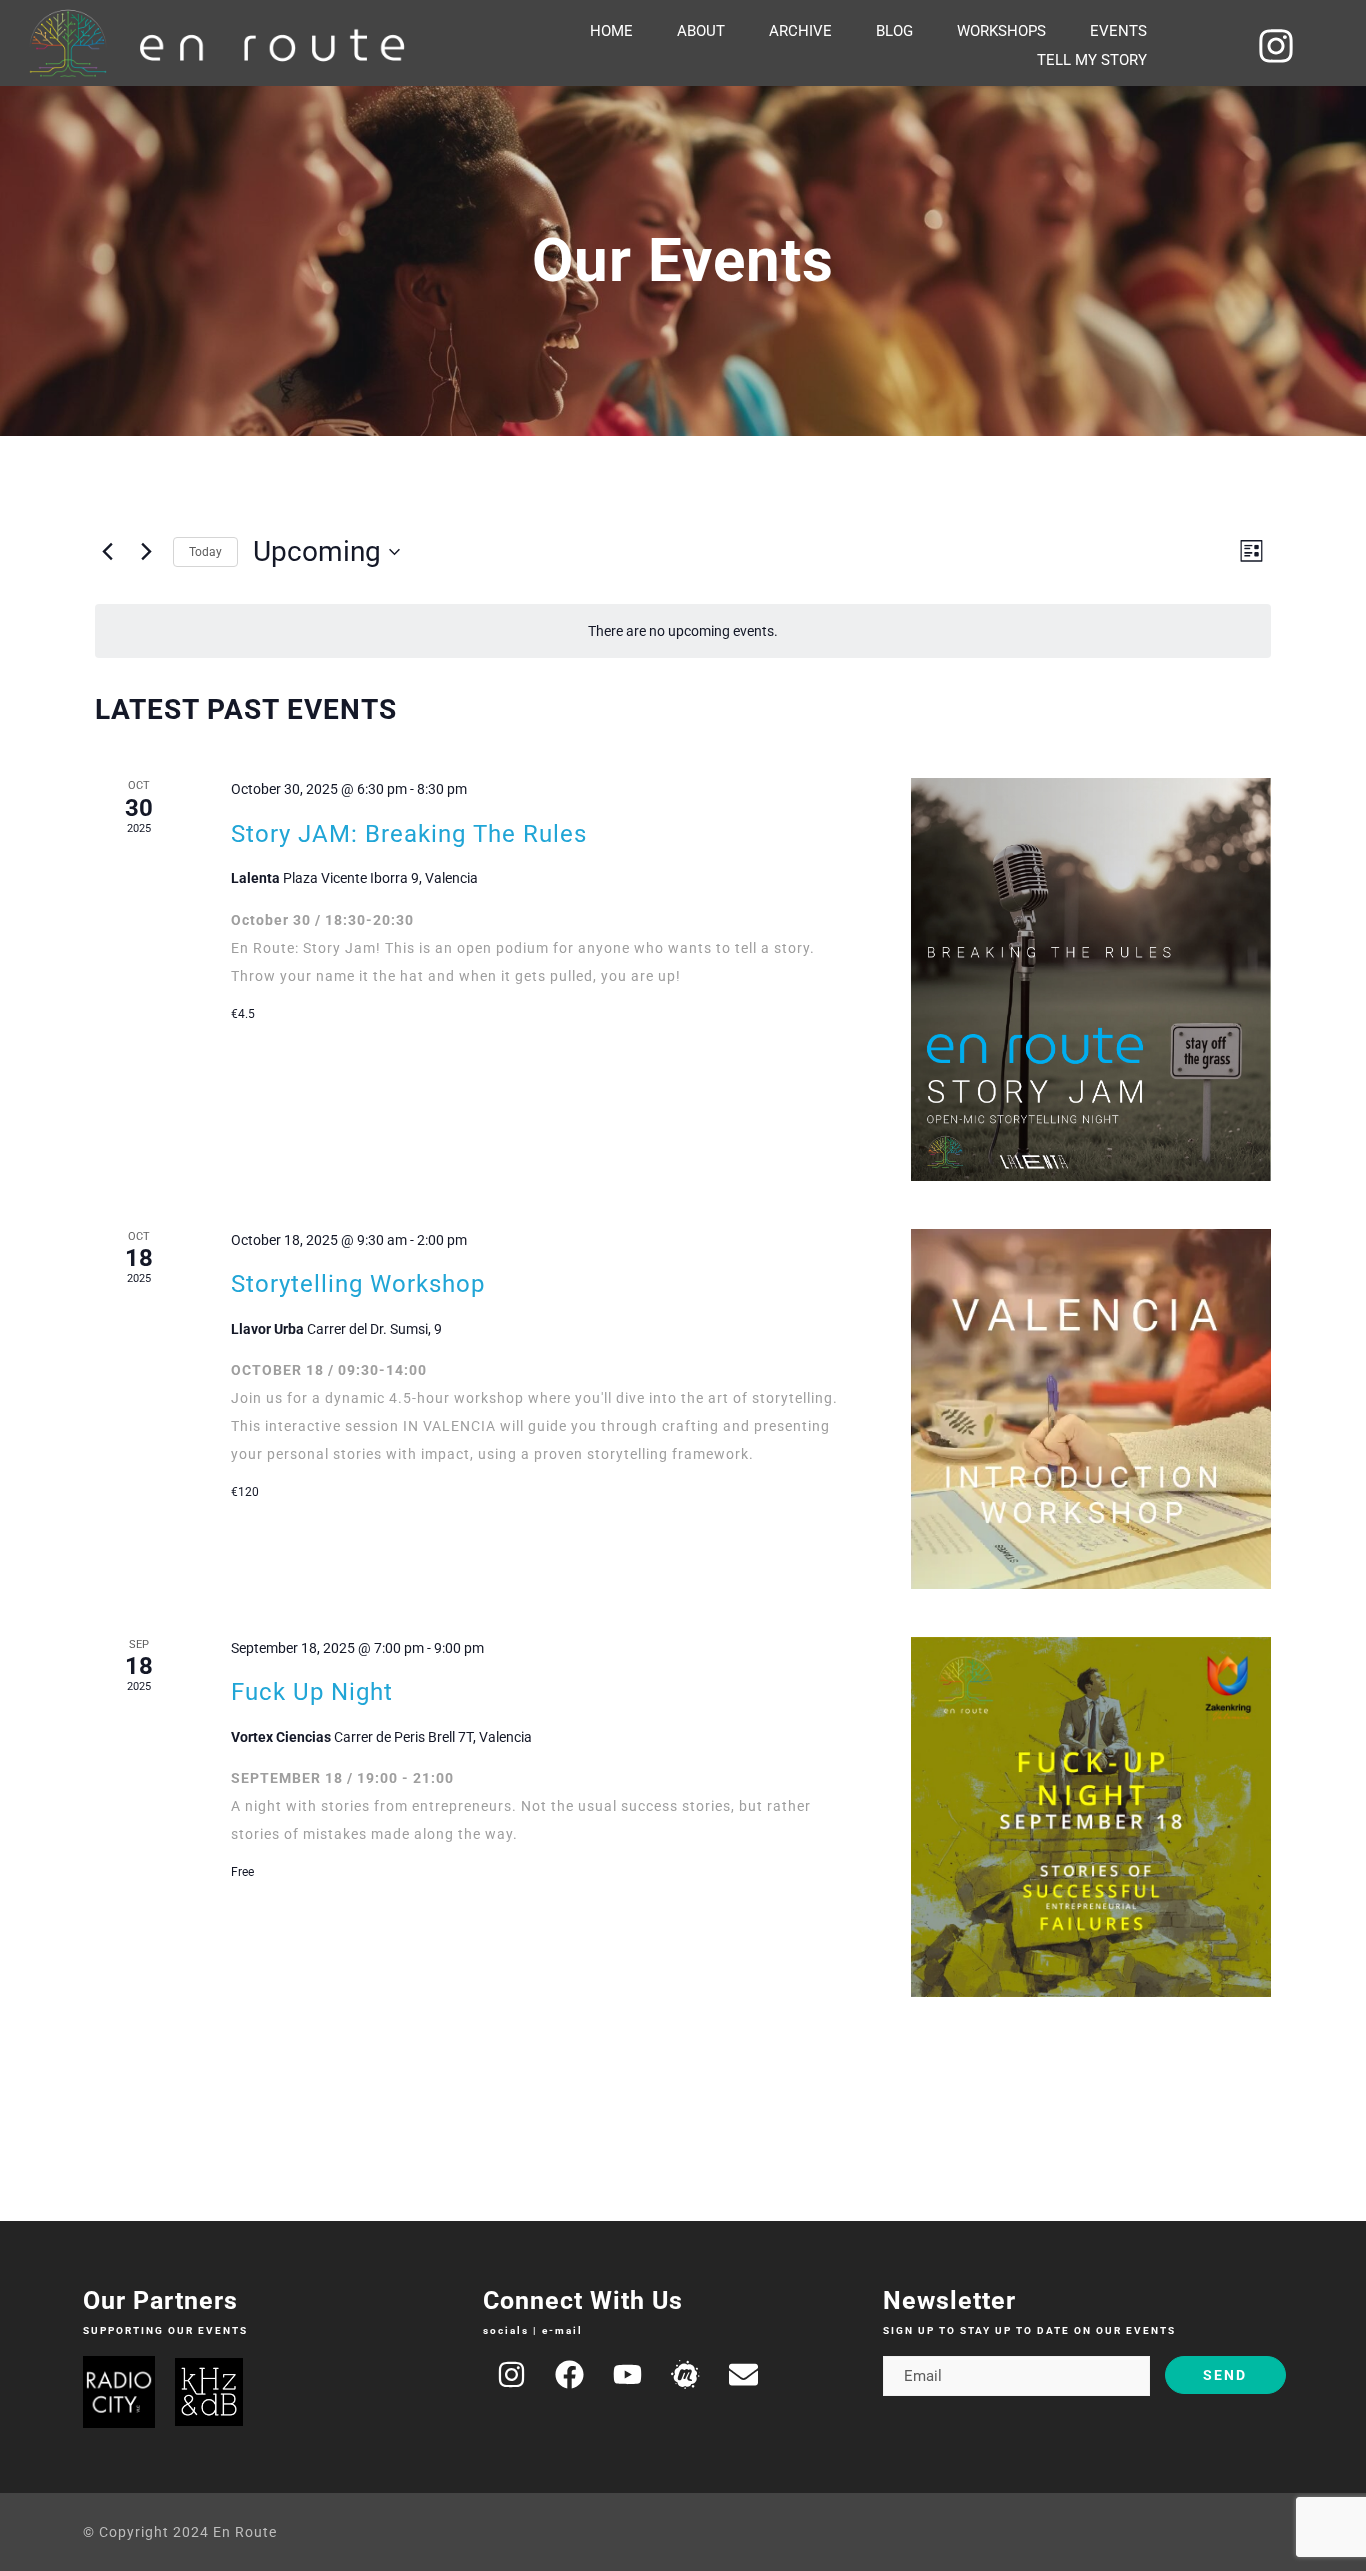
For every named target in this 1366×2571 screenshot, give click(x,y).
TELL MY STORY (1092, 60)
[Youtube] (628, 2375)
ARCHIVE (800, 31)
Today (205, 552)
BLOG (894, 31)
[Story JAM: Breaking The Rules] (1091, 979)
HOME (611, 31)
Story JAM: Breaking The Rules (409, 834)
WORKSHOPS (1001, 31)
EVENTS (1118, 31)
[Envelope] (744, 2375)
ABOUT (701, 31)
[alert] (683, 631)
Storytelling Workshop (358, 1284)
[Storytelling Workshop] (1091, 1409)
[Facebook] (570, 2375)
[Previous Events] (107, 552)
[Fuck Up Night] (1091, 1817)
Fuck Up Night (312, 1692)
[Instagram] (1277, 46)
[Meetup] (686, 2375)
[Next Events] (146, 552)
